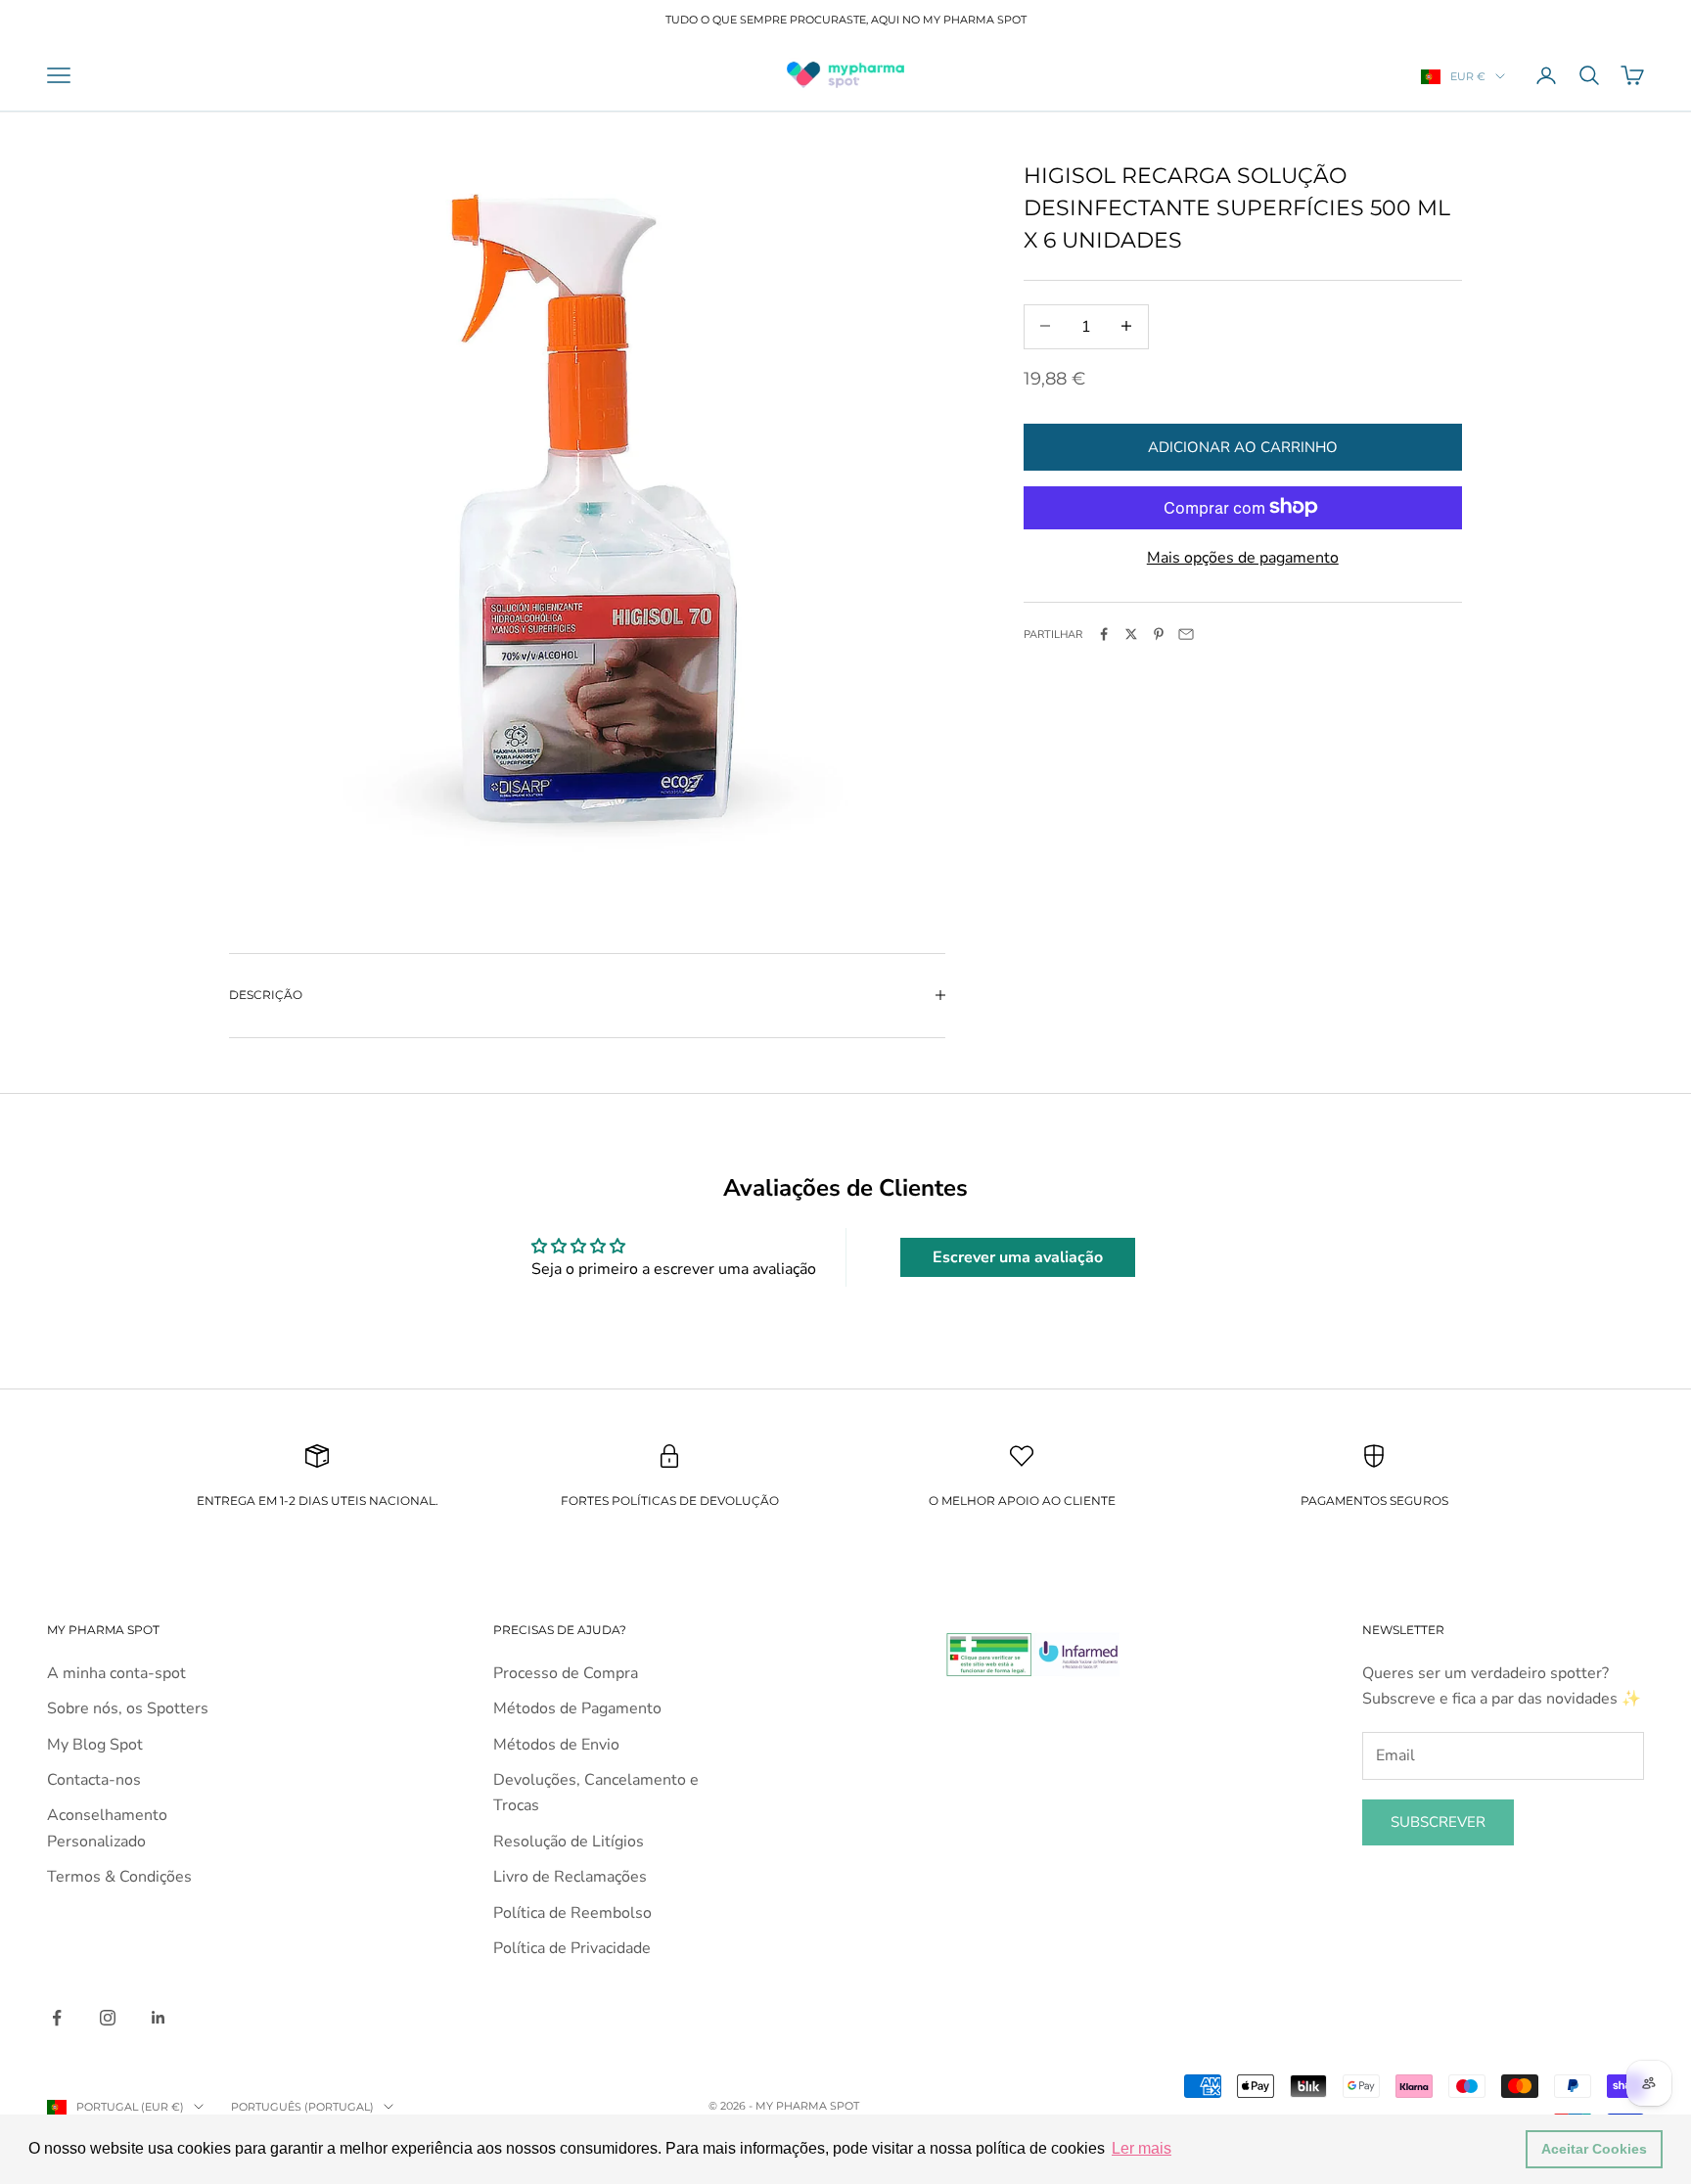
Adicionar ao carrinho (1243, 446)
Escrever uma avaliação (1018, 1257)
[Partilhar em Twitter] (1131, 634)
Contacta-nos (94, 1780)
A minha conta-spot (116, 1673)
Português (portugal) (302, 2107)
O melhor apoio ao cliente (1022, 1501)
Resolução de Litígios (569, 1842)
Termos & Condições (119, 1877)
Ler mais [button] (1142, 2148)
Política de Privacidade (572, 1948)
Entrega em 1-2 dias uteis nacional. (318, 1501)
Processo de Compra (566, 1673)
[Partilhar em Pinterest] (1159, 634)
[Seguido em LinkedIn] (159, 2018)
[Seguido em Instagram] (108, 2018)
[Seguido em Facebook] (57, 2018)
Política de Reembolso (572, 1913)
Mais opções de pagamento (1243, 557)
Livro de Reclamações (570, 1877)
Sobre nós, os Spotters (128, 1708)
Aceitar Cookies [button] (1594, 2149)
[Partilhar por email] (1186, 634)
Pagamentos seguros (1374, 1501)
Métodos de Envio (556, 1745)
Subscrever (1438, 1822)
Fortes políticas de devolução (670, 1501)
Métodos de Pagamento (577, 1708)
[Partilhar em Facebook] (1104, 634)
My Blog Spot (95, 1745)
